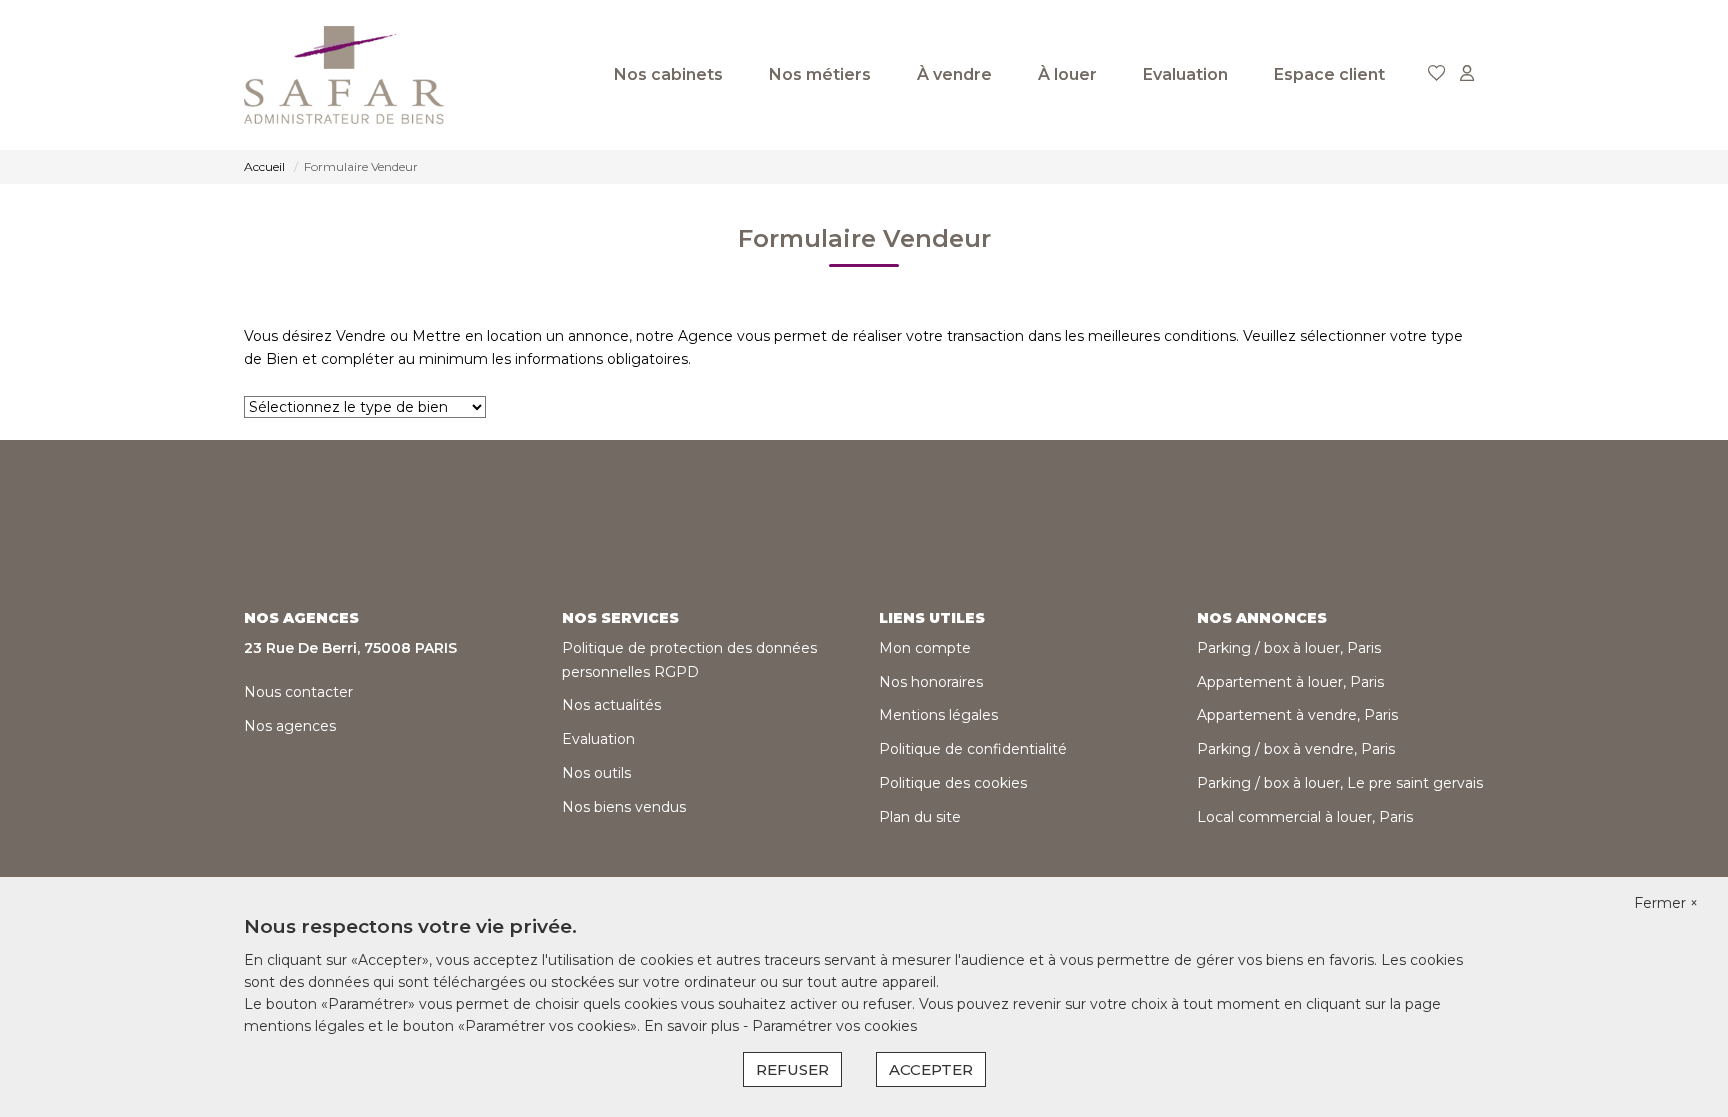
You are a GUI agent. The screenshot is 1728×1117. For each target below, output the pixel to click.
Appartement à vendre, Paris (1297, 715)
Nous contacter (298, 692)
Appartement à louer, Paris (1290, 682)
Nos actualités (611, 705)
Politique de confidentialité (973, 749)
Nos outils (596, 773)
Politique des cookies (953, 783)
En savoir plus (693, 1026)
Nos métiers (820, 74)
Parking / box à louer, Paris (1289, 648)
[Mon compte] (1467, 74)
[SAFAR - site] (344, 75)
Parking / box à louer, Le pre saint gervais (1340, 783)
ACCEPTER (931, 1069)
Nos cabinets (668, 74)
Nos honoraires (931, 682)
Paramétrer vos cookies (834, 1026)
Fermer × (1666, 903)
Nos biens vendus (624, 807)
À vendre (954, 74)
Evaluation (1185, 74)
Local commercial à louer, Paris (1305, 817)
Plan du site (920, 817)
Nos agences (290, 726)
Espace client (1329, 74)
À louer (1067, 74)
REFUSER (792, 1069)
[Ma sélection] (1437, 74)
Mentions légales (938, 715)
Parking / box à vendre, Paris (1296, 749)
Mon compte (925, 648)
